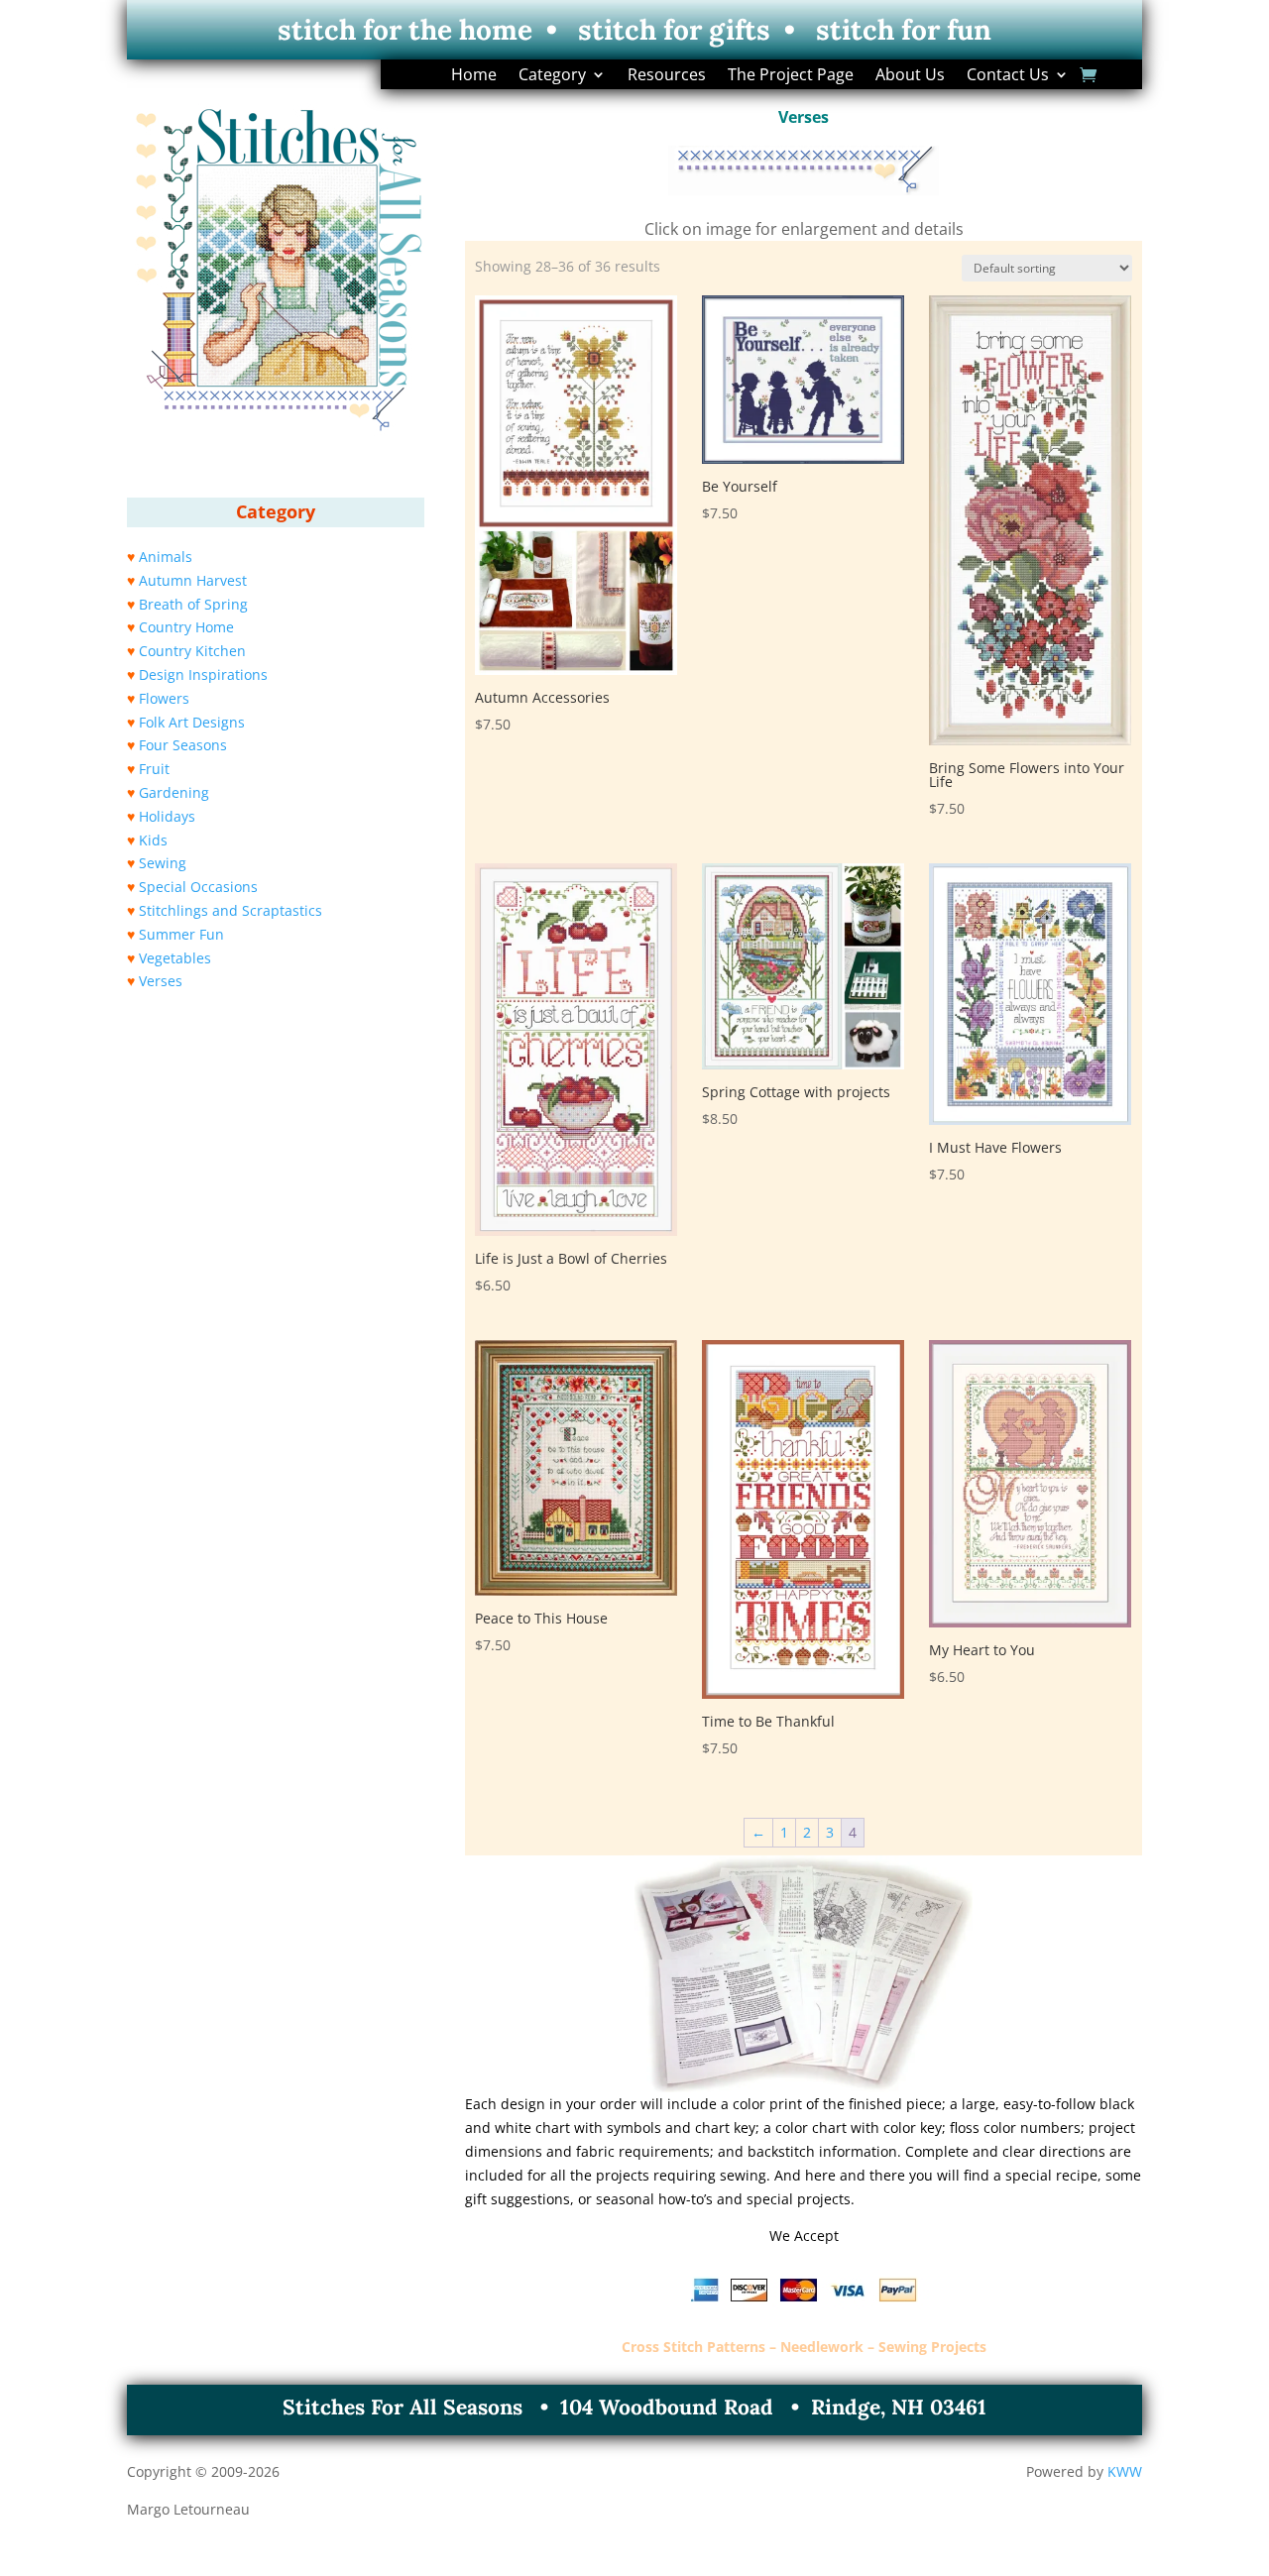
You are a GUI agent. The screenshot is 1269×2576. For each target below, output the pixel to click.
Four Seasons (183, 745)
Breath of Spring (193, 604)
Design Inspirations (203, 674)
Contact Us (1008, 76)
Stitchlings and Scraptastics (231, 910)
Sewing (163, 863)
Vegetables (175, 958)
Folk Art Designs (192, 722)
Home (474, 76)
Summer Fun (181, 934)
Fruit (154, 769)
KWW (1125, 2471)
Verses (161, 981)
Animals (166, 557)
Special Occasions (198, 887)
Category (552, 76)
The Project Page (791, 76)
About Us (910, 76)
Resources (667, 76)
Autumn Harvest (193, 580)
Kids (153, 840)
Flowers (164, 698)
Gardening (174, 792)
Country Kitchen (192, 651)
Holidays (167, 816)
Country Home (186, 627)
